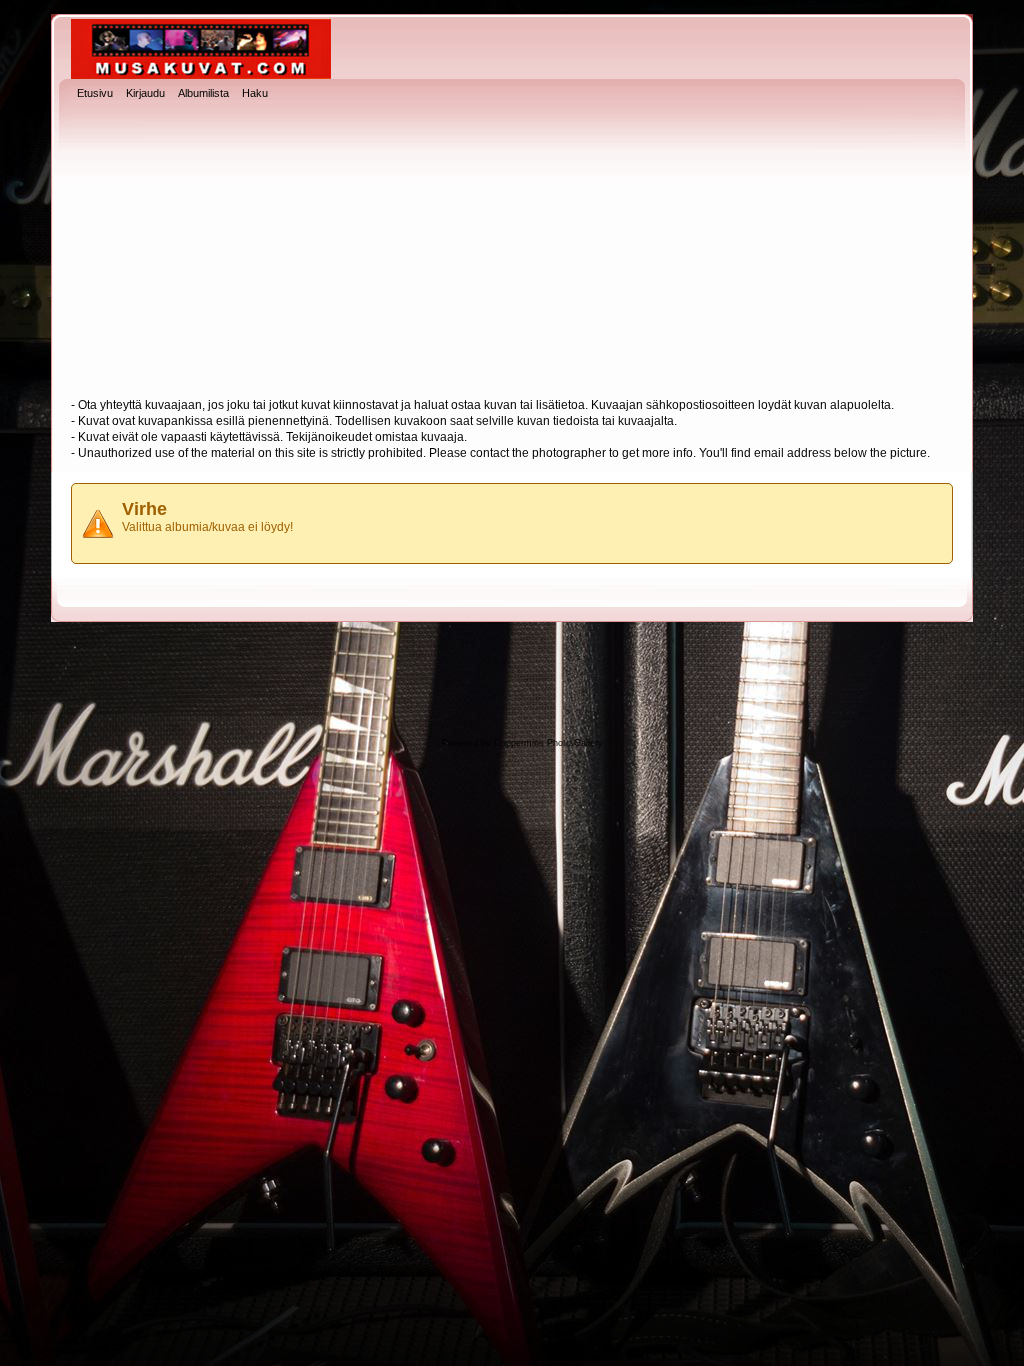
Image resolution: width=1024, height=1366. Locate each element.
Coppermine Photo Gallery (548, 743)
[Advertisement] (512, 251)
